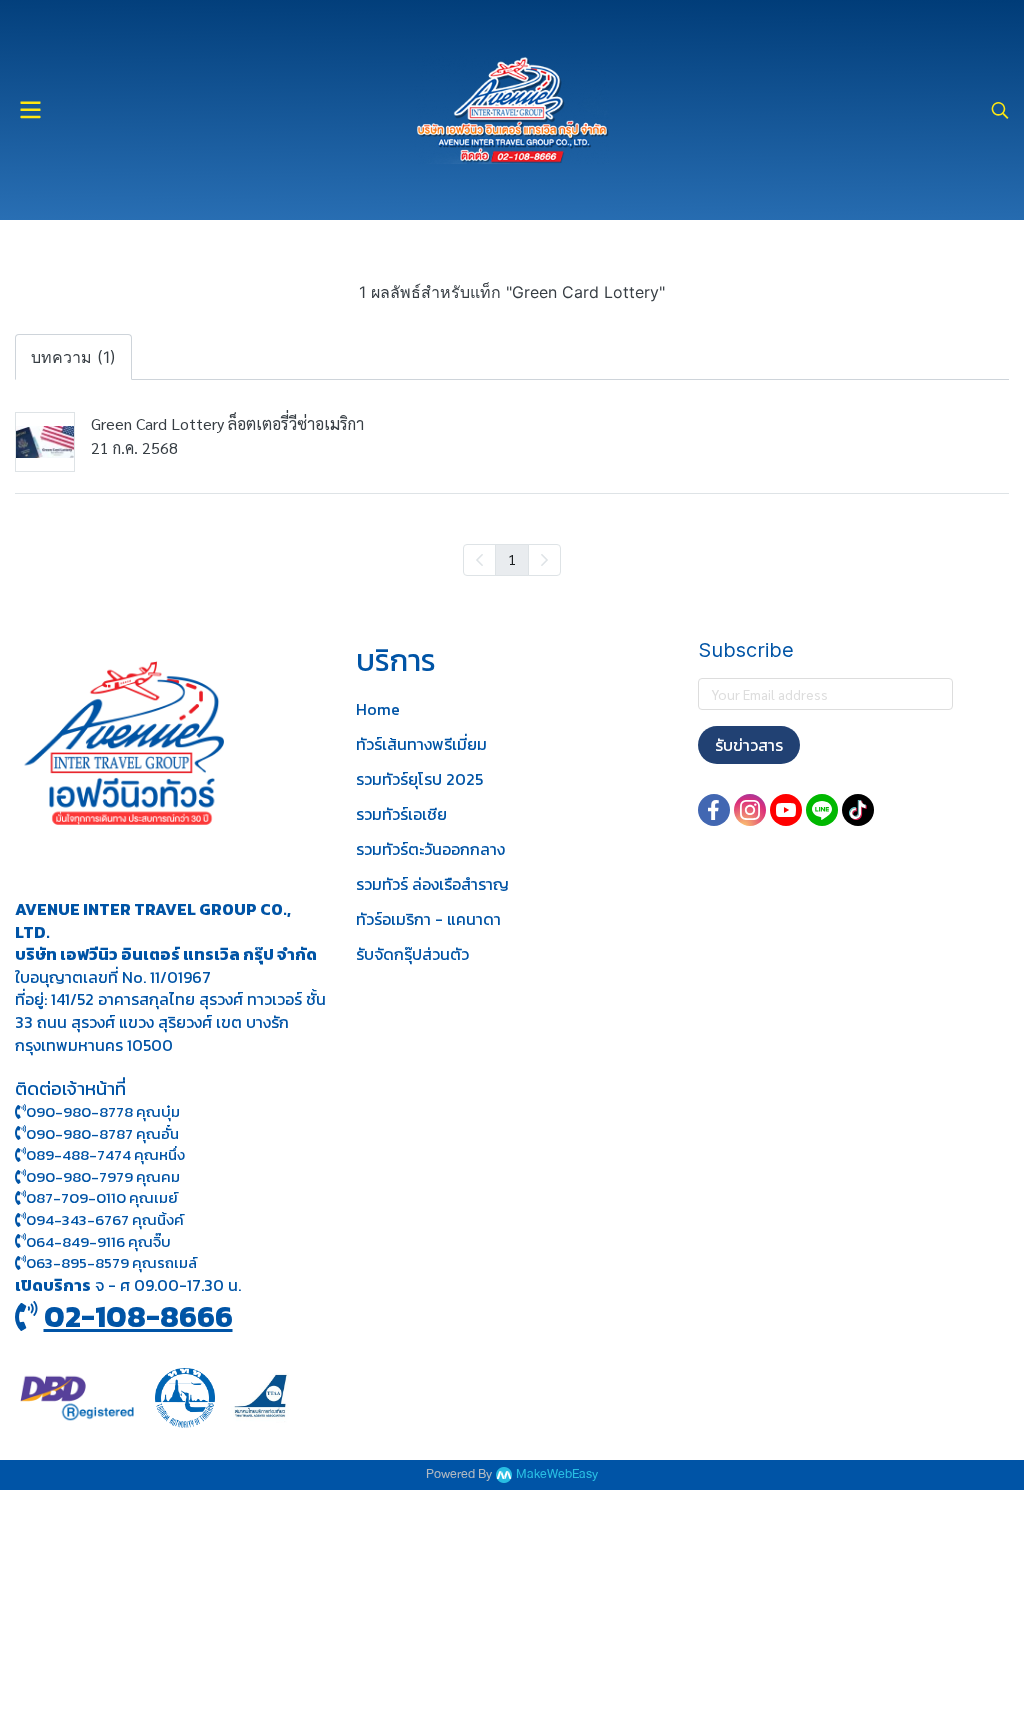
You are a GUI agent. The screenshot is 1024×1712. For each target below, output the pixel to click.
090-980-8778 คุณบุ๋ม (103, 1111)
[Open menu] (30, 110)
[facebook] (714, 810)
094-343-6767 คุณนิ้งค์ (105, 1219)
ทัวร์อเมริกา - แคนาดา (428, 919)
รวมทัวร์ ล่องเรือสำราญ (432, 884)
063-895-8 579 (77, 1262)
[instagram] (750, 810)
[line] (822, 810)
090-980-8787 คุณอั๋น (102, 1133)
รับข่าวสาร (749, 745)
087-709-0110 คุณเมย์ (102, 1197)
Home (378, 709)
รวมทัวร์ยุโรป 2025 (419, 779)
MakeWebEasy (557, 1474)
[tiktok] (858, 810)
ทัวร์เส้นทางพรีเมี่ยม (421, 744)
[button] (1000, 110)
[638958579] (20, 1262)
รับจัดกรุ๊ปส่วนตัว (412, 954)
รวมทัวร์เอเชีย (401, 814)
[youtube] (786, 810)
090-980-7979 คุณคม (103, 1176)
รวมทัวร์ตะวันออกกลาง (430, 849)
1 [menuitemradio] (512, 559)
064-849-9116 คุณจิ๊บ (98, 1241)
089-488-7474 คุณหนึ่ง (105, 1154)
